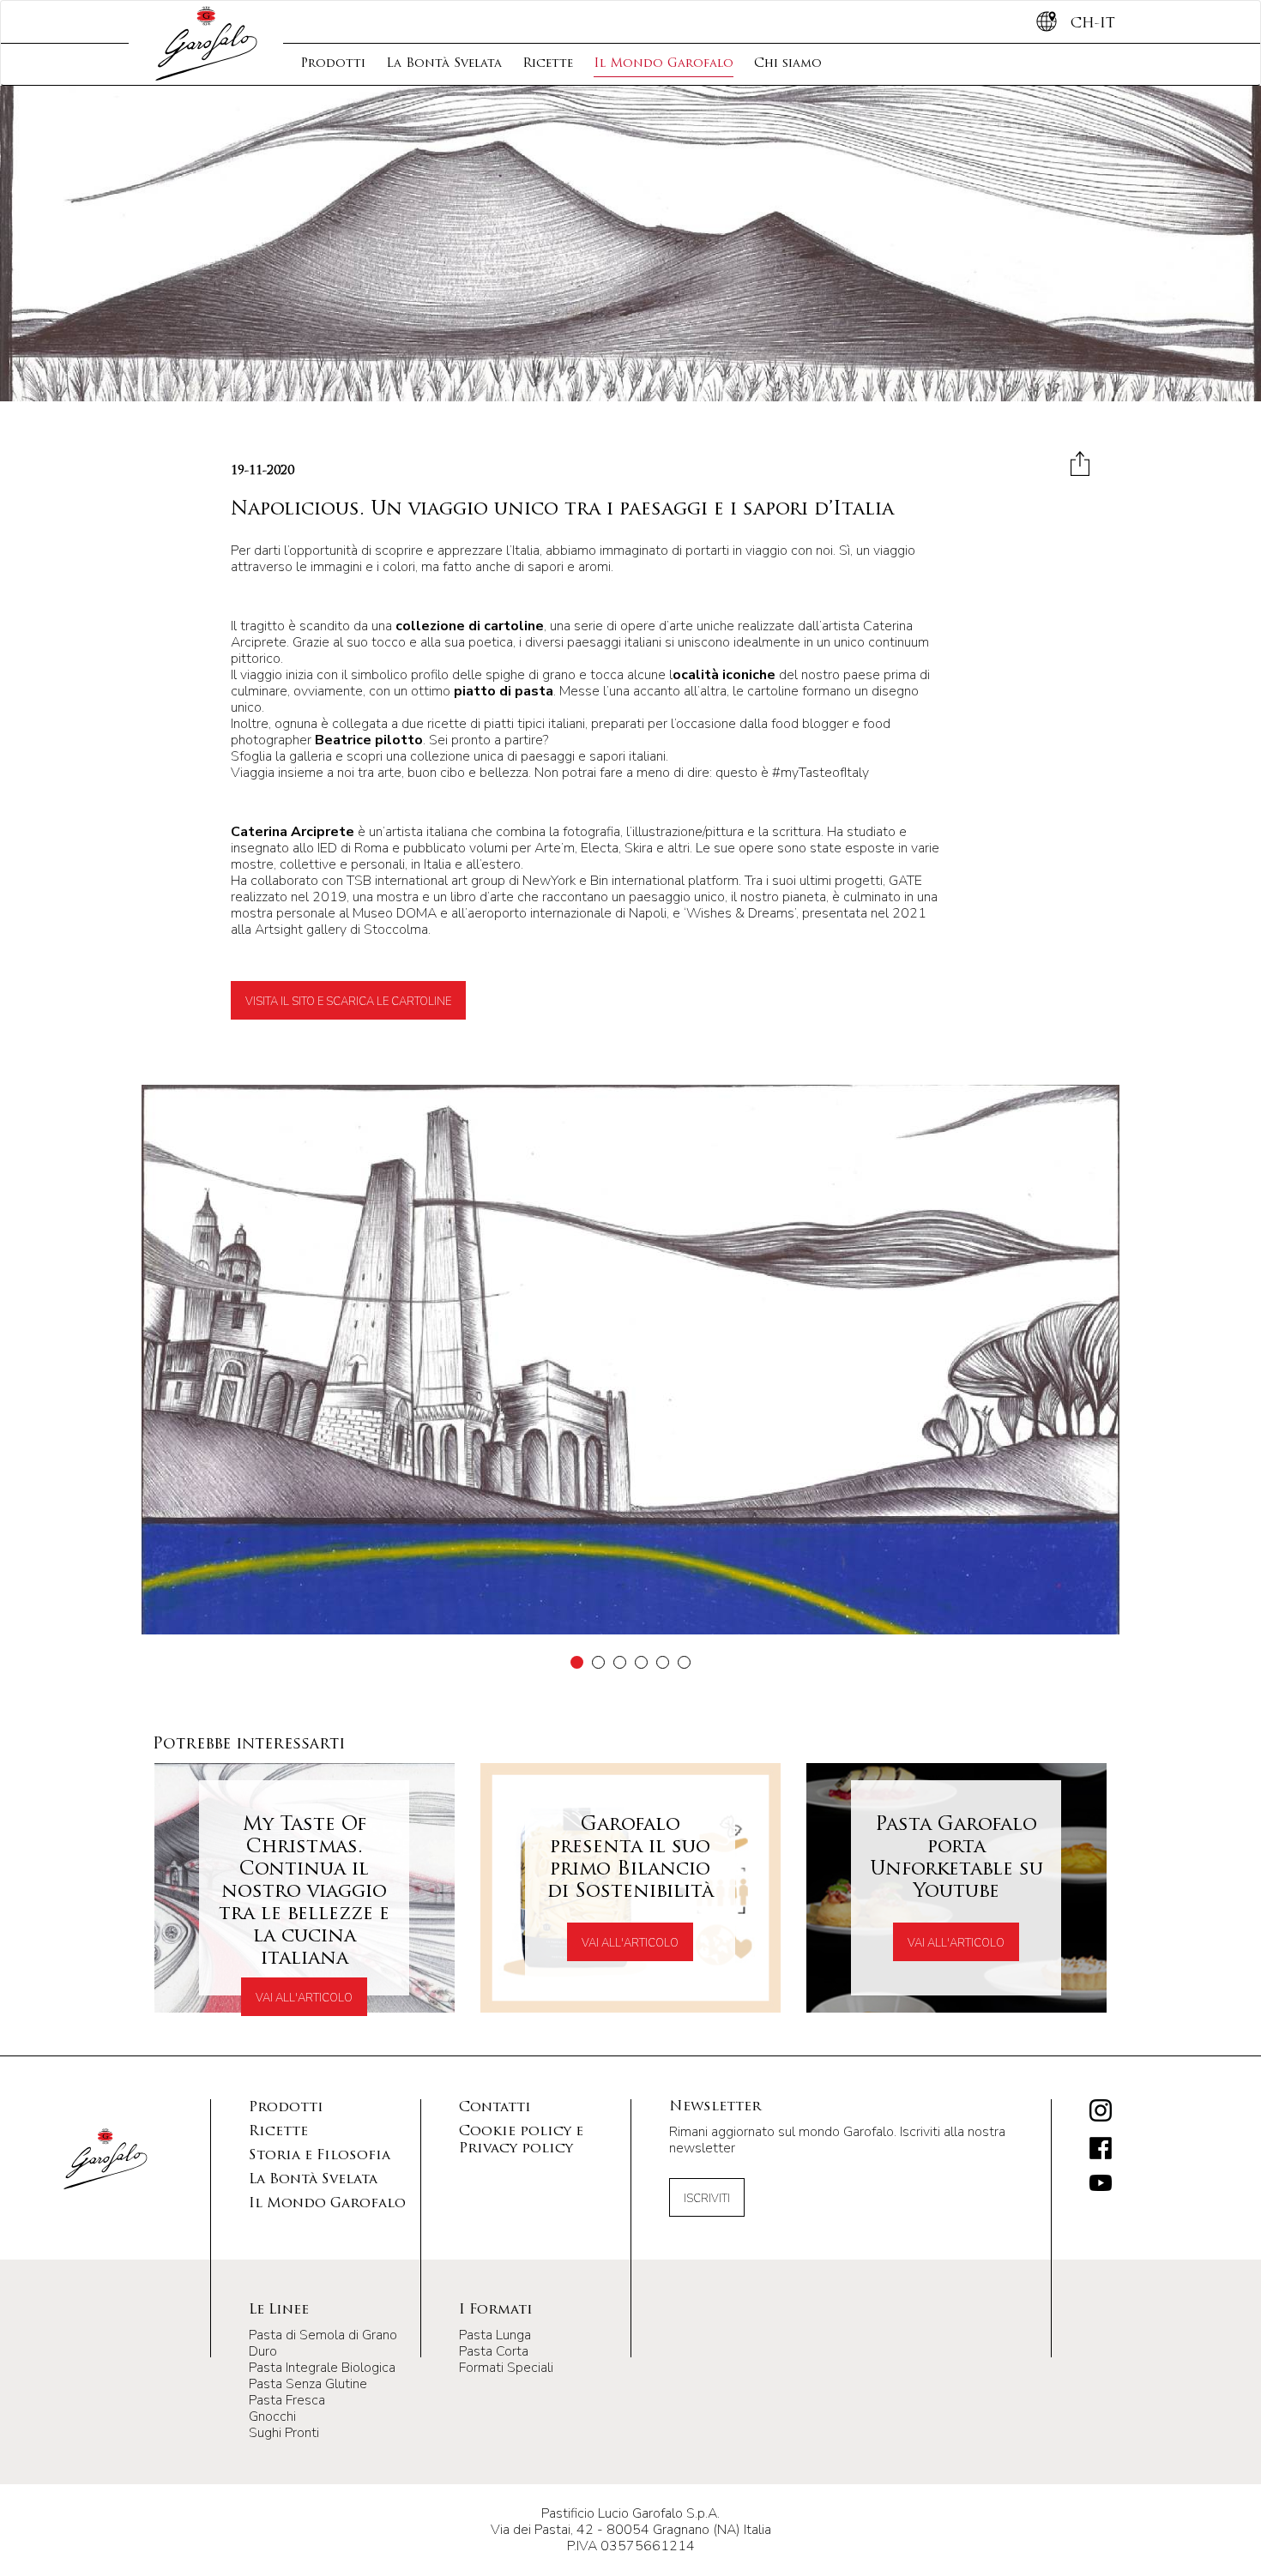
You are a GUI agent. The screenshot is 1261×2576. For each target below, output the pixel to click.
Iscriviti (707, 2199)
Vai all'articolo (304, 1998)
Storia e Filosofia (320, 2156)
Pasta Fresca (287, 2400)
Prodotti (333, 64)
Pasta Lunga (495, 2335)
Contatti (495, 2108)
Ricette (548, 64)
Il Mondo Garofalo (664, 64)
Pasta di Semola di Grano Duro (323, 2343)
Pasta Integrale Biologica (322, 2368)
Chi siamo (788, 64)
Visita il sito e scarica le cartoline (348, 1002)
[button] (577, 1662)
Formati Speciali (506, 2368)
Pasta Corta (494, 2351)
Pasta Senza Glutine (308, 2384)
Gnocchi (272, 2417)
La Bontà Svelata (444, 64)
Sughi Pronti (284, 2433)
